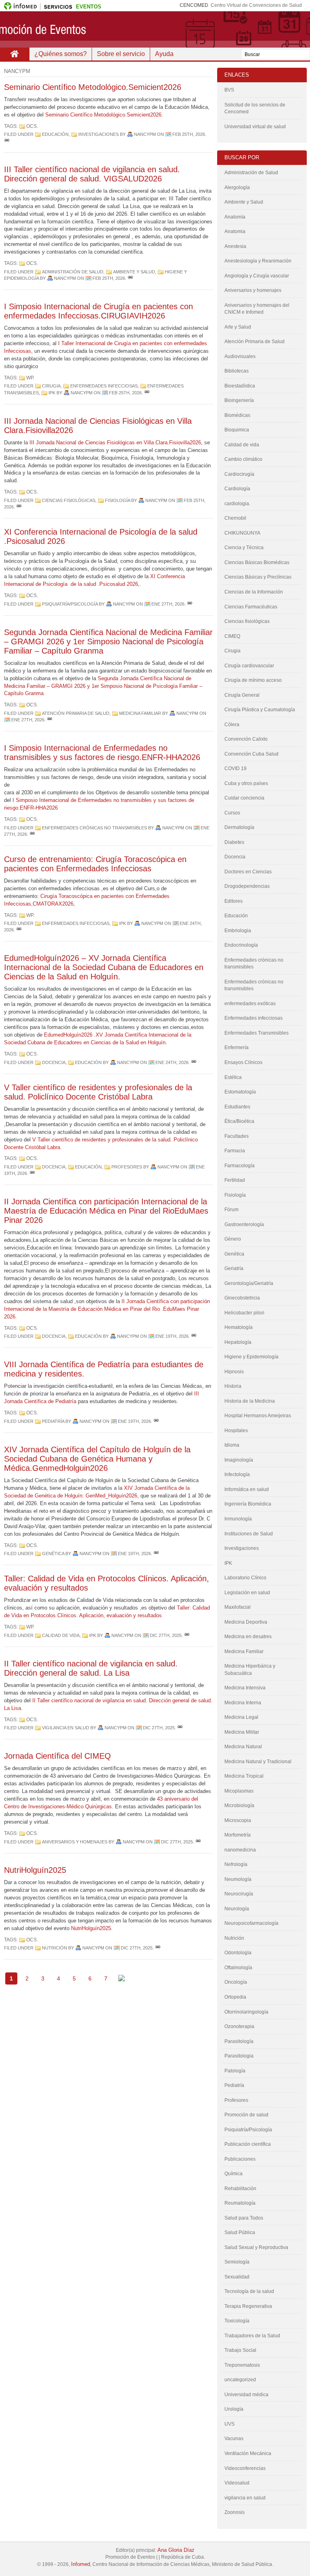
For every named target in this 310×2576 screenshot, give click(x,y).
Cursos (232, 813)
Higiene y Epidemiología (251, 1357)
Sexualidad (237, 2277)
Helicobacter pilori (244, 1313)
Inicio (15, 54)
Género (233, 1239)
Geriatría (234, 1268)
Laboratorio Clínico (245, 1578)
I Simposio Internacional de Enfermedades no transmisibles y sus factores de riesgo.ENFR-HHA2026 (102, 753)
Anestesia (235, 246)
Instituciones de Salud (249, 1534)
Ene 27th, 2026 (168, 604)
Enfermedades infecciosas (104, 386)
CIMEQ (232, 636)
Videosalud (237, 2483)
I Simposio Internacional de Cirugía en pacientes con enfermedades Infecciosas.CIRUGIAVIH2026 (98, 311)
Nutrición (54, 1948)
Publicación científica (248, 2144)
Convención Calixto (246, 739)
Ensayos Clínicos (243, 1062)
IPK (52, 393)
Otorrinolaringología (246, 2012)
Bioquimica (237, 430)
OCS (31, 126)
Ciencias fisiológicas (69, 500)
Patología (235, 2071)
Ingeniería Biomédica (248, 1504)
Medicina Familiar (140, 713)
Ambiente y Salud (134, 272)
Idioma (232, 1445)
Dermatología (239, 827)
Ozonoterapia (239, 2026)
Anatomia (235, 231)
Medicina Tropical (244, 1776)
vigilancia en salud (66, 1728)
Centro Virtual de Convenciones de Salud (256, 5)
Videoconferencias (245, 2468)
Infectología (237, 1474)
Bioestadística (240, 386)
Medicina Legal (241, 1717)
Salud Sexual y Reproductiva (256, 2247)
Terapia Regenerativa (248, 2306)
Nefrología (236, 1864)
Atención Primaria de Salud (76, 713)
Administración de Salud (73, 272)
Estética (233, 1077)
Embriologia (238, 931)
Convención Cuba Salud (251, 754)
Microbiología (239, 1805)
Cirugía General (242, 695)
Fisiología (117, 500)
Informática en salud (247, 1489)
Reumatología (240, 2203)
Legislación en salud (247, 1593)
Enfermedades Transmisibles (257, 1033)
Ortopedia (235, 1997)
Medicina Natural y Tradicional (258, 1762)
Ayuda (164, 54)
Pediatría (53, 1421)
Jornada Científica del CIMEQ (58, 1756)
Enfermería (237, 1047)
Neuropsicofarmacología (251, 1923)
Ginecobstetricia (242, 1298)
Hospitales (236, 1431)
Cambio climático (243, 459)
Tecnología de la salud (249, 2291)
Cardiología (237, 489)
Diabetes (234, 842)
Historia (233, 1386)
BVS (229, 90)
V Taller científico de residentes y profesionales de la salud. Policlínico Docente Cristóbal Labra (98, 1092)
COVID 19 (236, 768)
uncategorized (240, 2380)
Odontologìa (238, 1953)
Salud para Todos (244, 2218)
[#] (7, 141)
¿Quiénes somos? (61, 54)
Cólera (232, 725)
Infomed (81, 2564)
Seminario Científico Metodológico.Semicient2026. (104, 115)
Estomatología (240, 1092)
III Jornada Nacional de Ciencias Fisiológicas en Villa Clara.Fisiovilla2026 (115, 443)
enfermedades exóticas (250, 1004)
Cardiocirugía (239, 474)
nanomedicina (240, 1850)
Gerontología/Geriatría (249, 1283)
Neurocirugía (239, 1894)
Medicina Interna (243, 1703)
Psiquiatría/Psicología (70, 604)
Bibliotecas (237, 371)
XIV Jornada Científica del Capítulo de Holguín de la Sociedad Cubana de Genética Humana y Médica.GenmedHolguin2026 (97, 1459)
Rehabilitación (240, 2189)
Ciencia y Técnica (244, 548)
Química (234, 2174)
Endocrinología (241, 945)
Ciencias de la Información (254, 592)
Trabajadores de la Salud (252, 2336)
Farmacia (235, 1151)
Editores (234, 901)
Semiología (237, 2262)
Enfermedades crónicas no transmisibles (94, 828)
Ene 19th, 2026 (172, 1336)
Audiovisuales (240, 356)
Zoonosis (235, 2512)
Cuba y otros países (246, 783)
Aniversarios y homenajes (75, 1842)
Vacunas (234, 2439)
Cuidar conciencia (244, 798)
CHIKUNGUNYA (242, 533)
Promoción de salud (246, 2115)
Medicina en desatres (248, 1637)
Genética (53, 1554)
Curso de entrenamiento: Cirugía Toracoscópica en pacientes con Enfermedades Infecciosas (95, 864)
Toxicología (237, 2321)
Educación (55, 134)
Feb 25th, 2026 (189, 134)
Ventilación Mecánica (248, 2453)
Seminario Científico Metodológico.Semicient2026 (93, 87)
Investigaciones (98, 134)
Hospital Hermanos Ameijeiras (258, 1416)
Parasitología (239, 2041)
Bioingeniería (239, 400)
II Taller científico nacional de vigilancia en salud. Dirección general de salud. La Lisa (91, 1668)
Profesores (127, 1167)
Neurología (237, 1909)
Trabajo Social (240, 2350)
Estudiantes (237, 1107)
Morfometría (238, 1835)
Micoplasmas (239, 1791)
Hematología (239, 1327)
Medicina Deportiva (246, 1622)
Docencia (54, 1062)
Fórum (231, 1210)
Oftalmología (238, 1968)
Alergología (237, 187)
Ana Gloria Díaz (176, 2550)
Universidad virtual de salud (255, 127)
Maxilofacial (238, 1607)
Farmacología (240, 1166)
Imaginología (239, 1460)
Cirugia (51, 386)
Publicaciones (240, 2159)
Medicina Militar (242, 1732)
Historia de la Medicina (250, 1401)
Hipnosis (234, 1372)
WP (30, 378)
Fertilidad (235, 1180)
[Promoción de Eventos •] (155, 29)
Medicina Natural (243, 1747)
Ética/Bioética (239, 1121)
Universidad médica (246, 2395)
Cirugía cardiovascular (249, 666)
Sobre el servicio (121, 54)
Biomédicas (237, 415)
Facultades (237, 1136)
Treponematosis (242, 2365)
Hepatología (238, 1342)
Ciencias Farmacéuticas (251, 607)
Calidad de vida (61, 1635)
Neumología (238, 1879)
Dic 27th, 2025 (166, 1635)
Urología (234, 2409)
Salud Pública (240, 2232)
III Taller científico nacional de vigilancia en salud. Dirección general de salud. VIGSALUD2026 (92, 174)
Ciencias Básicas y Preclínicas (258, 577)
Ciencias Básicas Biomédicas (257, 562)
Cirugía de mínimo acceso (253, 680)
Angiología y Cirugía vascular (257, 276)
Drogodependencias (247, 886)
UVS (229, 2424)
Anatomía (235, 217)
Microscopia (238, 1820)
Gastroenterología (244, 1224)
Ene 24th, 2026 (172, 1062)
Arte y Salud (238, 327)
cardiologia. (237, 504)
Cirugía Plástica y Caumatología (260, 710)
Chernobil (235, 518)
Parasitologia (239, 2056)
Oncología (236, 1982)
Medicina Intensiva (245, 1688)
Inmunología (238, 1519)
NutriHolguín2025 (35, 1870)
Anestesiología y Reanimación (258, 261)
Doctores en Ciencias (248, 872)
